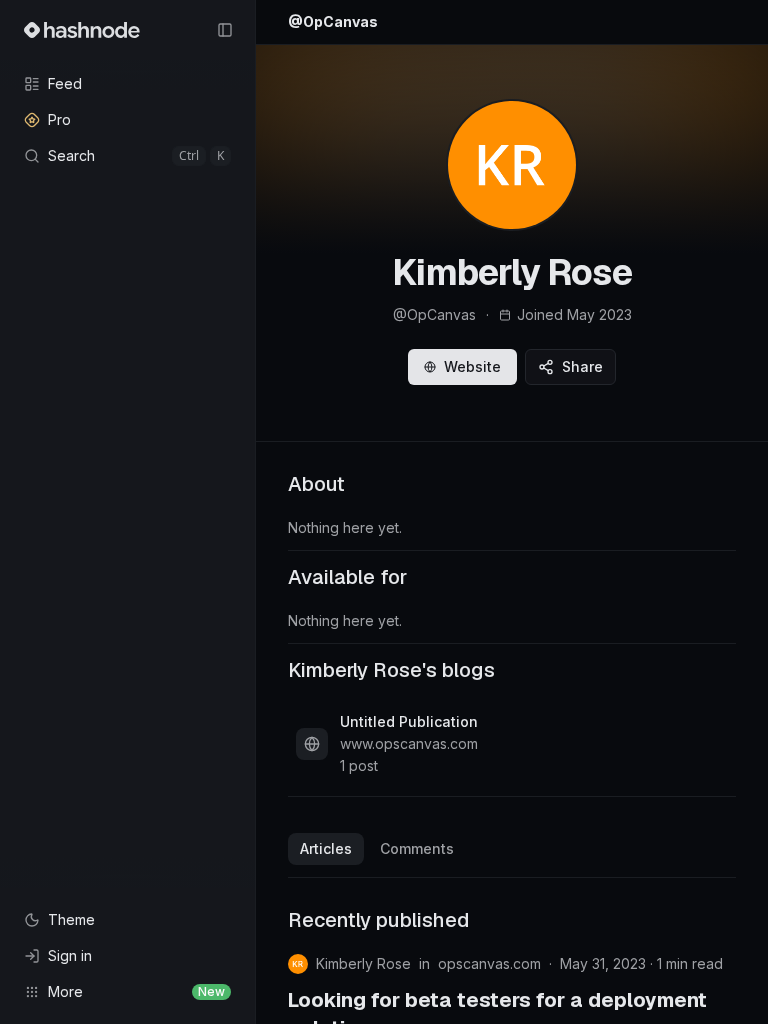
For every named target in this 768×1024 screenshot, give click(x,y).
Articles (326, 848)
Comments (417, 848)
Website (472, 366)
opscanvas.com (489, 963)
